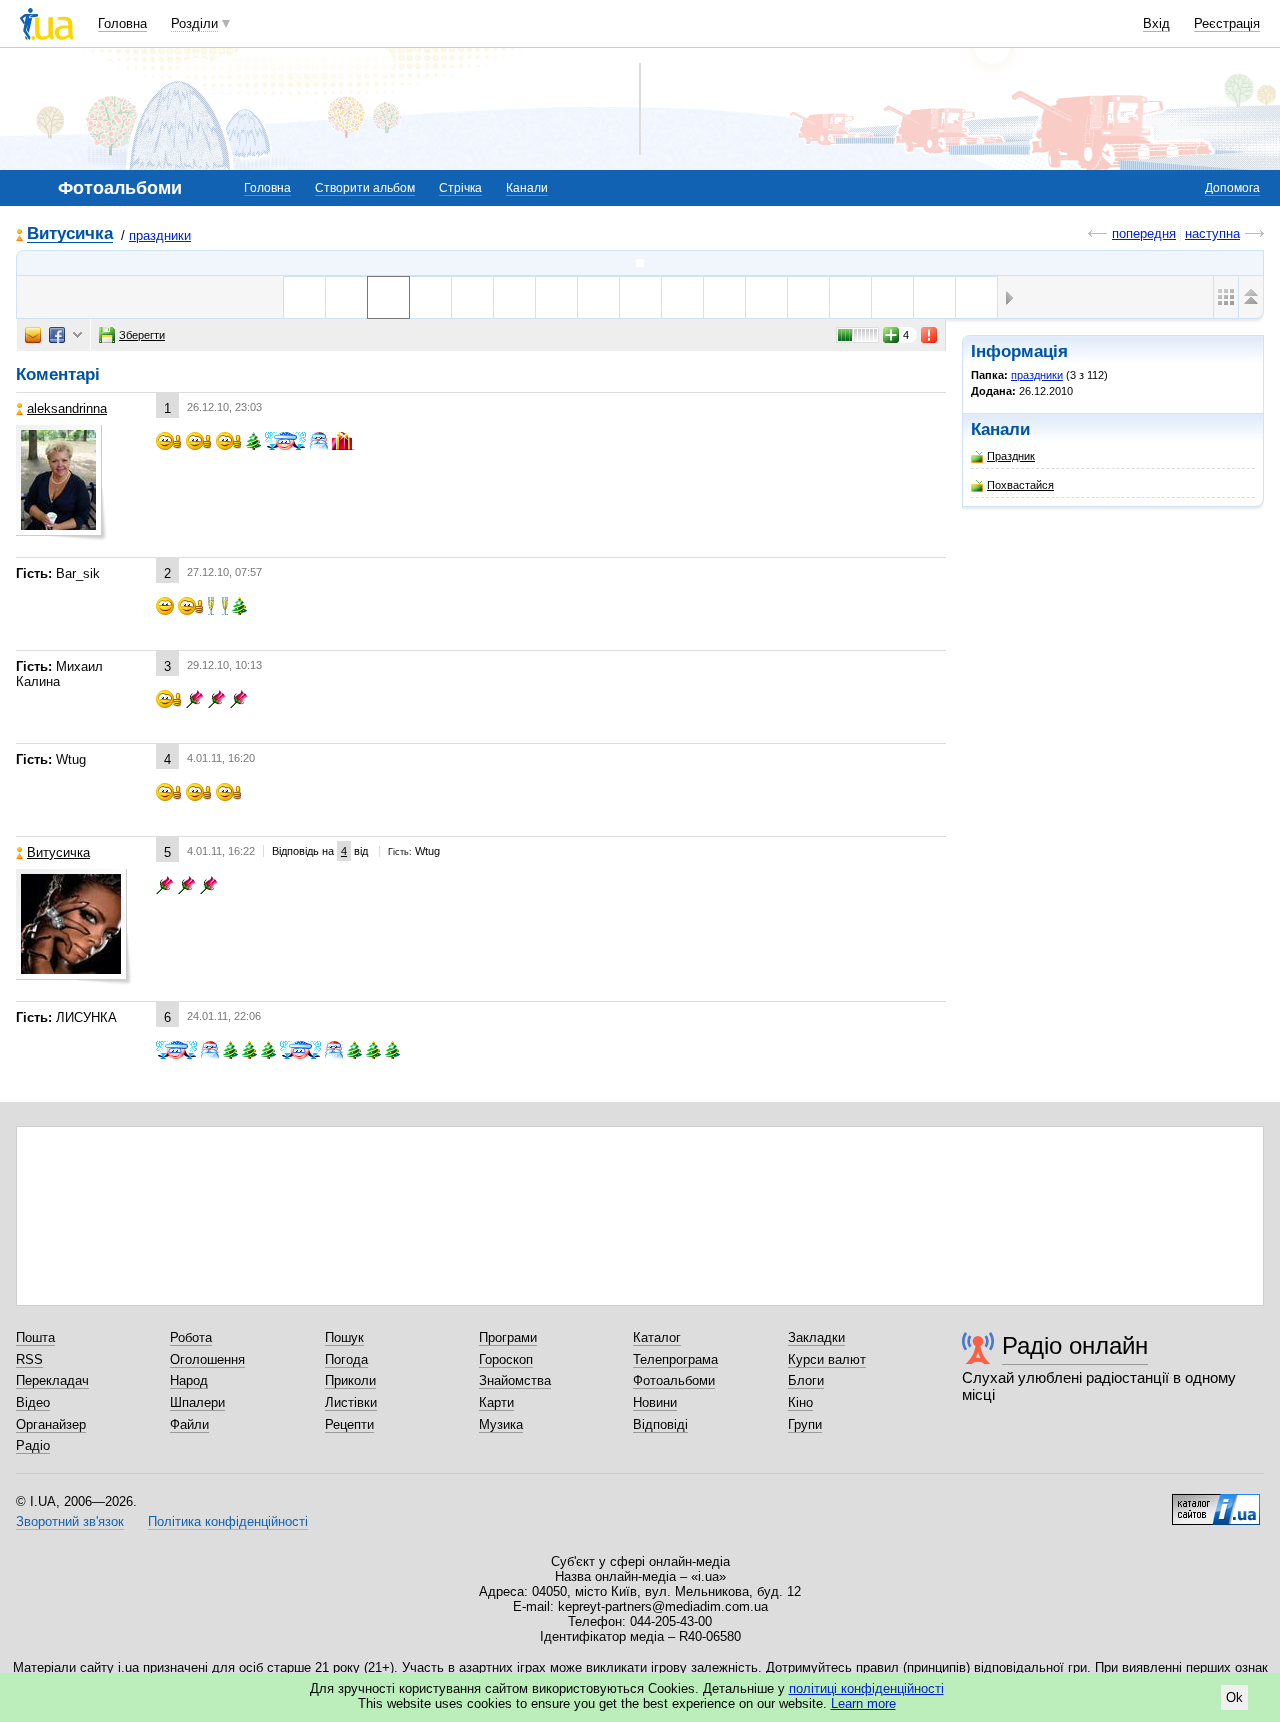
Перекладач (52, 1380)
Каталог (657, 1337)
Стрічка (460, 188)
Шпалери (197, 1402)
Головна (122, 23)
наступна (1212, 233)
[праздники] (640, 263)
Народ (189, 1380)
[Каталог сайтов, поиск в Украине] (1216, 1502)
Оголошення (207, 1359)
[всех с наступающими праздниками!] (430, 297)
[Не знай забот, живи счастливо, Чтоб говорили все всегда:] (724, 297)
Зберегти (142, 335)
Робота (191, 1337)
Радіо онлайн (1075, 1345)
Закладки (816, 1337)
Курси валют (827, 1359)
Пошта (35, 1337)
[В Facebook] (57, 335)
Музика (501, 1424)
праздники (160, 235)
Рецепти (349, 1424)
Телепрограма (675, 1359)
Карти (496, 1402)
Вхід (1156, 23)
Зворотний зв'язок (70, 1521)
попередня (1144, 233)
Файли (189, 1424)
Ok (1234, 1697)
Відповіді (660, 1424)
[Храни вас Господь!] (598, 297)
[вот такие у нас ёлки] (472, 297)
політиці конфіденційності (866, 1688)
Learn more (863, 1703)
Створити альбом (365, 188)
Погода (346, 1359)
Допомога (1232, 188)
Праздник (1011, 456)
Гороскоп (506, 1359)
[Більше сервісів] (77, 335)
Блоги (806, 1380)
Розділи (194, 23)
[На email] (33, 335)
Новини (655, 1402)
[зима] (304, 297)
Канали (527, 188)
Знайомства (515, 1380)
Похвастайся (1020, 485)
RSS (29, 1359)
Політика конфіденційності (228, 1521)
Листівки (351, 1402)
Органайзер (51, 1424)
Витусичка (70, 234)
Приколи (350, 1380)
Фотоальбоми (674, 1380)
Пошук (344, 1337)
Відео (33, 1402)
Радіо (33, 1445)
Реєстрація (1227, 23)
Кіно (800, 1402)
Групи (805, 1424)
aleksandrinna (67, 408)
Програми (508, 1337)
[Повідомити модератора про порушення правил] (930, 335)
